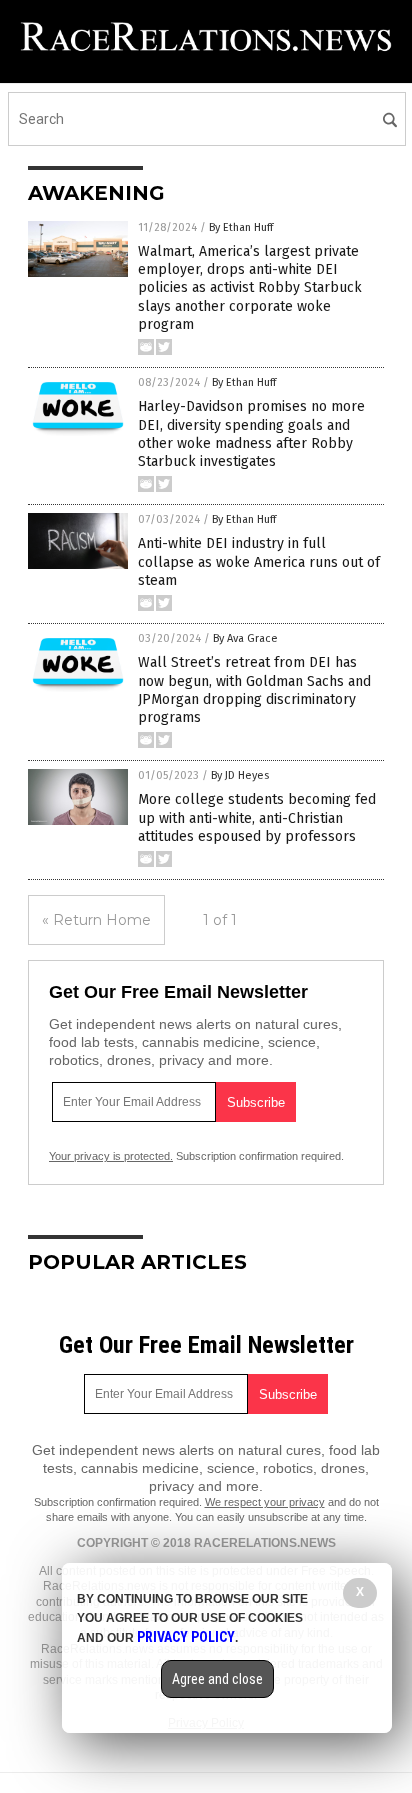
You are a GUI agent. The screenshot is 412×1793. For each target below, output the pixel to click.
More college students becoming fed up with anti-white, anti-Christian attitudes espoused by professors (257, 817)
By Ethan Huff (241, 227)
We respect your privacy (265, 1502)
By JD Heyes (240, 775)
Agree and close (217, 1679)
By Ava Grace (245, 638)
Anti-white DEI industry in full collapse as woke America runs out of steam (259, 561)
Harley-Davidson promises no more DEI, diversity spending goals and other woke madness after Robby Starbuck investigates (251, 434)
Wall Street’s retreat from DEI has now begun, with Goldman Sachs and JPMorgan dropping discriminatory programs (254, 690)
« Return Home (96, 920)
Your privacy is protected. (111, 1156)
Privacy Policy (186, 1637)
